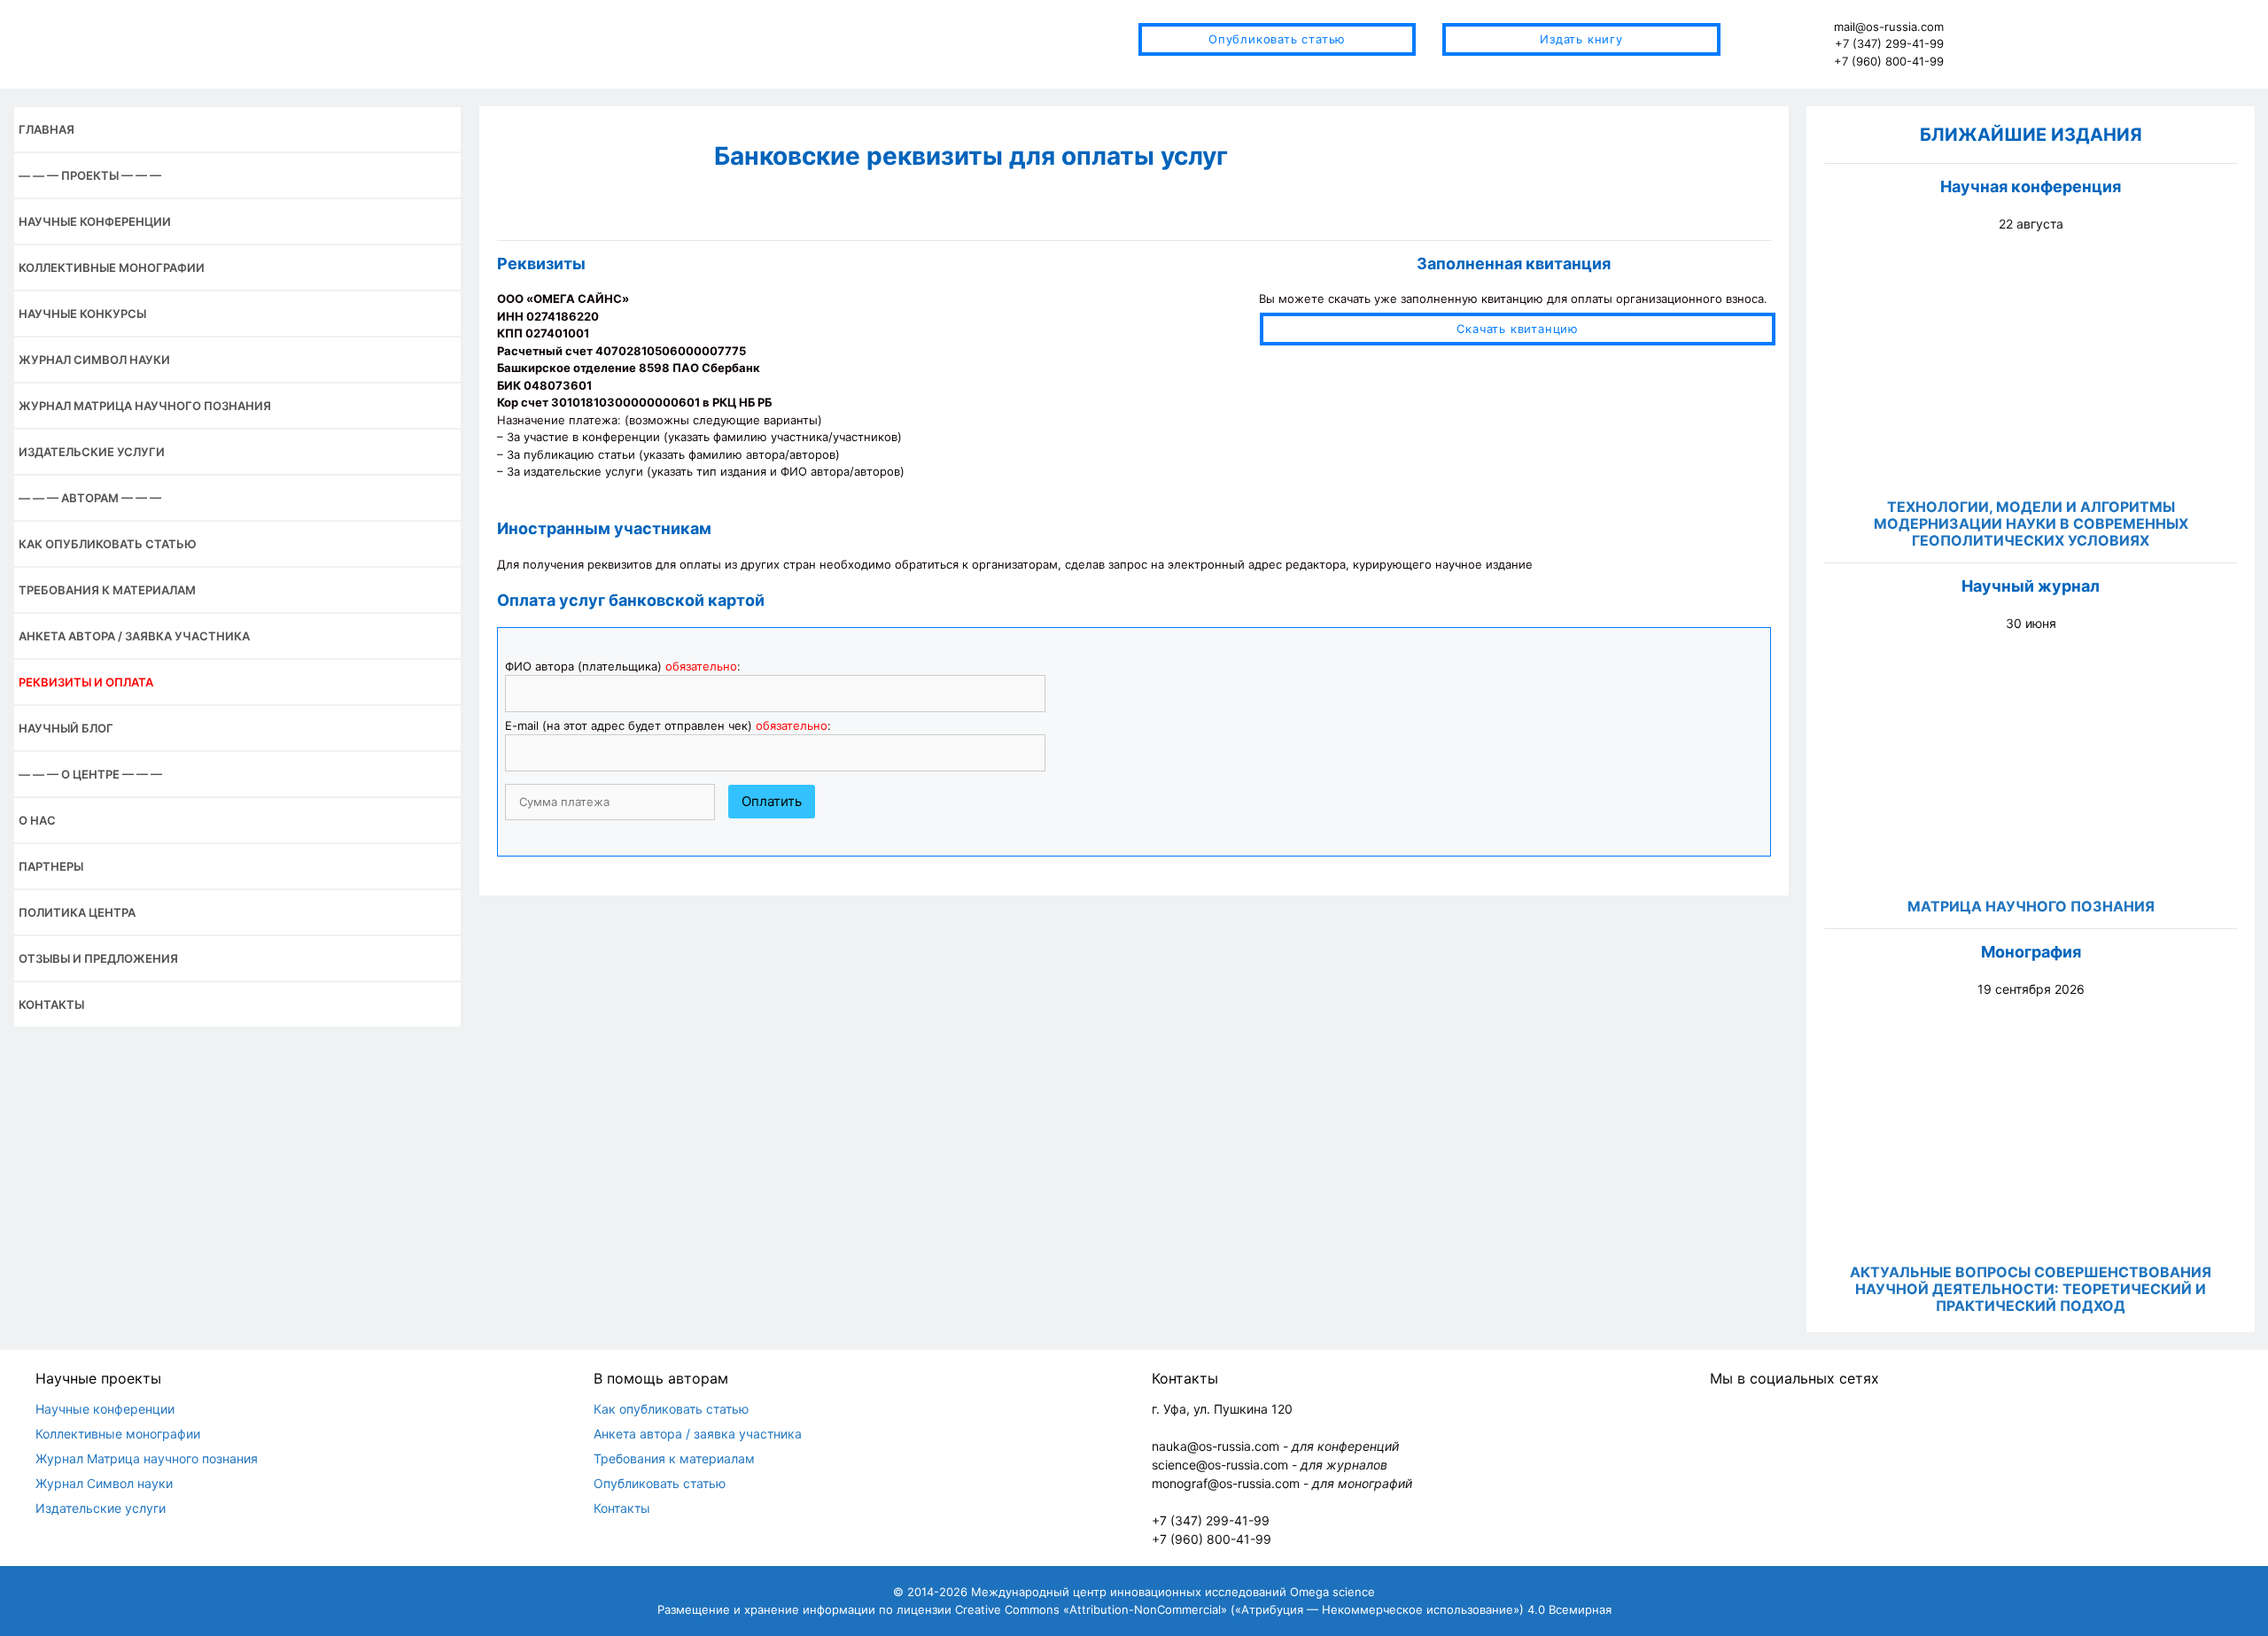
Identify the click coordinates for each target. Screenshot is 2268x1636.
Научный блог (66, 728)
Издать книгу (1581, 39)
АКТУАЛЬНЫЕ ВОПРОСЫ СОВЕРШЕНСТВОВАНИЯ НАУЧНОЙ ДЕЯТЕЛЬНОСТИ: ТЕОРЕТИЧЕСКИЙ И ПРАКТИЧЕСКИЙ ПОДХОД (2031, 1289)
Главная (47, 129)
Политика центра (77, 912)
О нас (37, 820)
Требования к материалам (107, 590)
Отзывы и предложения (98, 958)
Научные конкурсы (82, 314)
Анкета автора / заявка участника (134, 636)
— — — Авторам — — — (90, 498)
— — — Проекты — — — (90, 175)
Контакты (51, 1004)
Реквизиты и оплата (86, 682)
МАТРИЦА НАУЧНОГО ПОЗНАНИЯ (2031, 906)
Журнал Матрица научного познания (145, 406)
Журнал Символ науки (94, 360)
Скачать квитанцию (1518, 329)
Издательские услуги (92, 452)
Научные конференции (95, 221)
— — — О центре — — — (90, 774)
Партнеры (51, 866)
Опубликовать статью (1277, 39)
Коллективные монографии (112, 267)
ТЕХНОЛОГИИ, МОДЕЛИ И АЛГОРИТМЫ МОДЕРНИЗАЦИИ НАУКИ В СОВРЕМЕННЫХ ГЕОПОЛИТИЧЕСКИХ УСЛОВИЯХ (2031, 523)
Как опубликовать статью (108, 544)
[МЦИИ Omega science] (354, 43)
